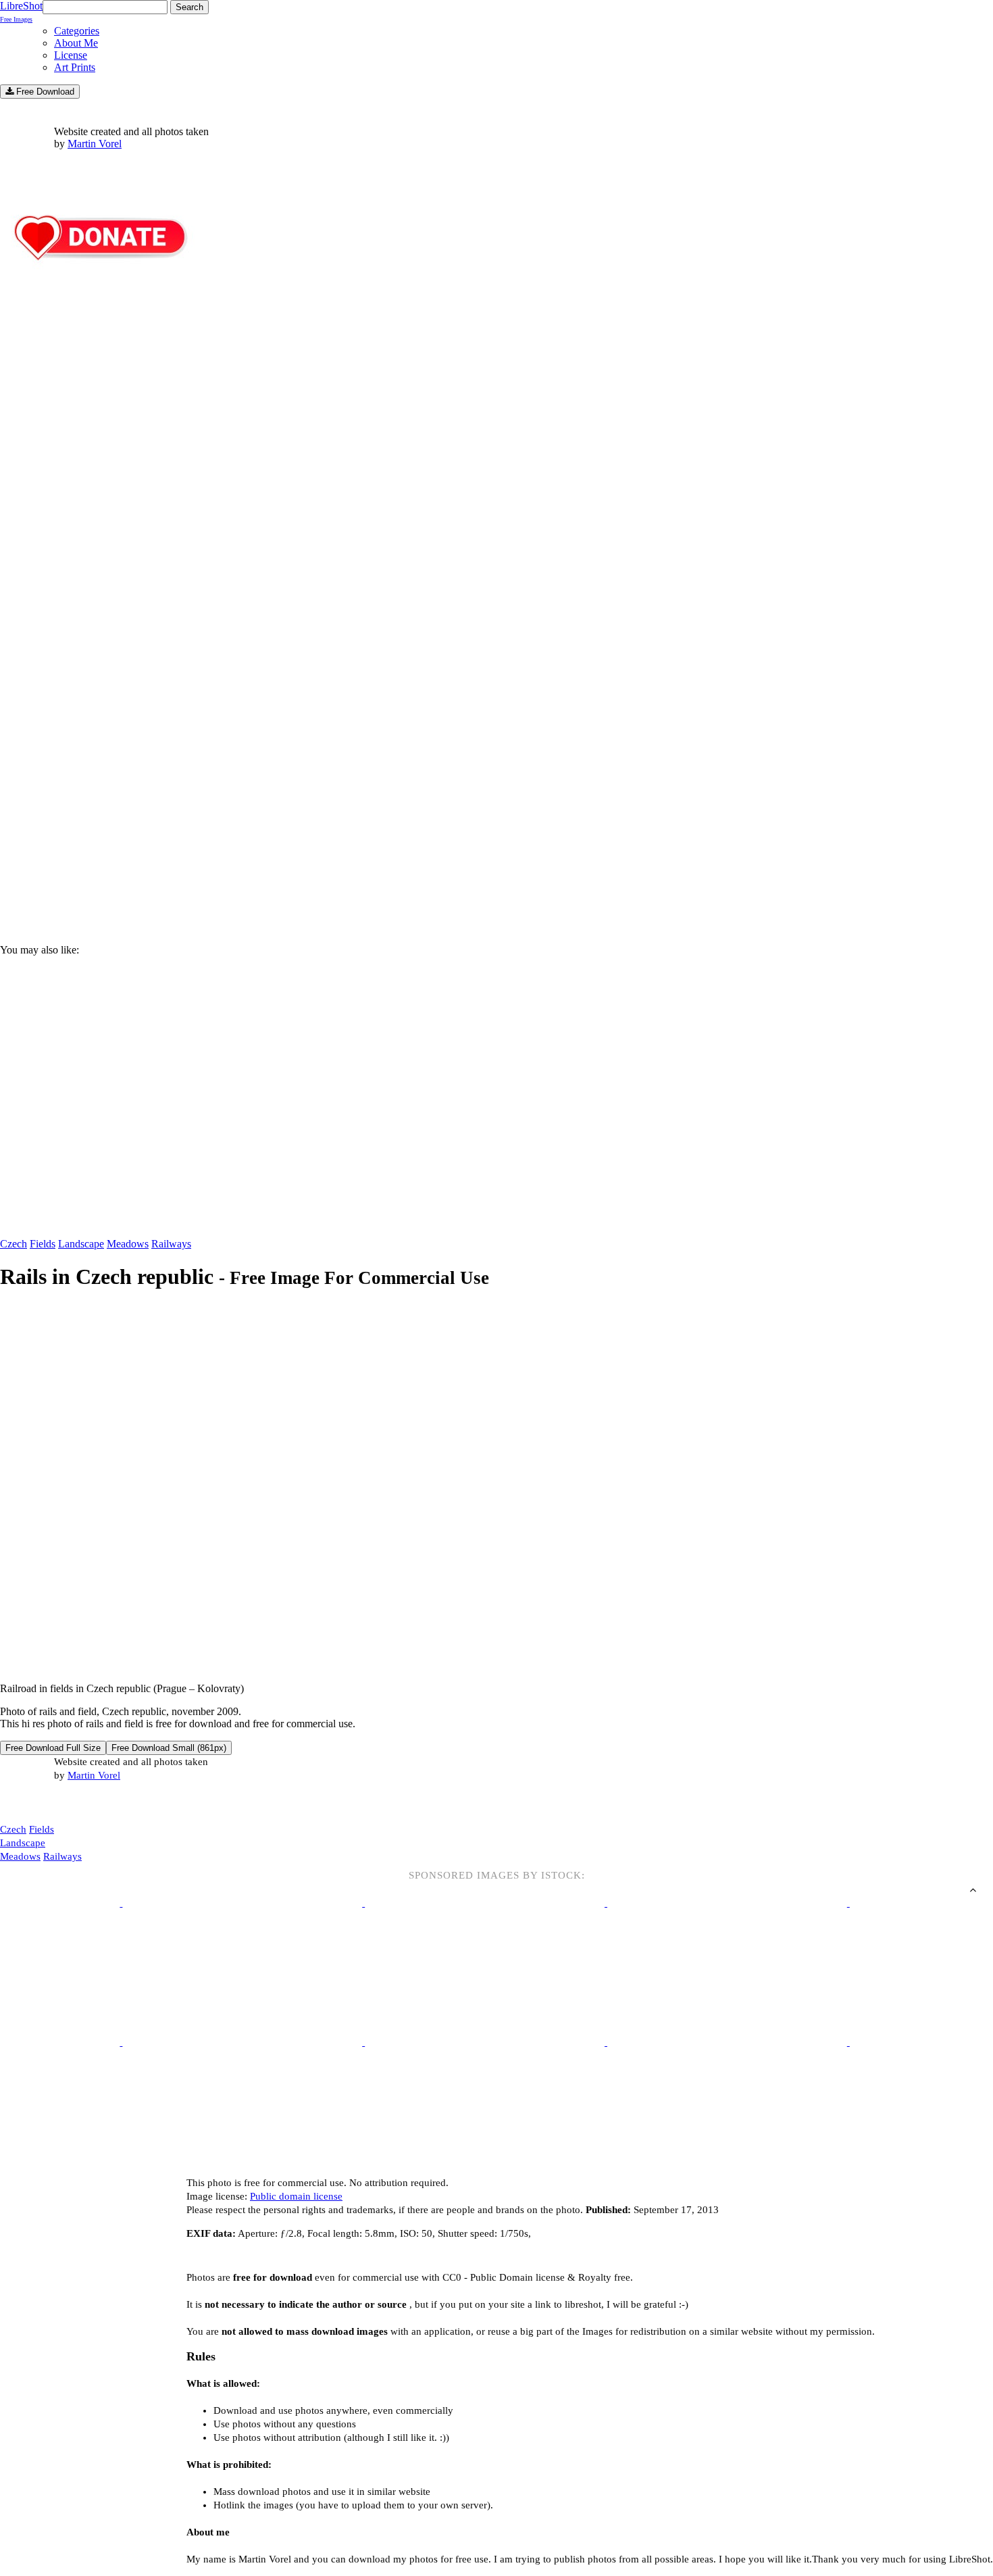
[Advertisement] (405, 818)
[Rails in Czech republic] (291, 1665)
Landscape (81, 1244)
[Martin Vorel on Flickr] (113, 1802)
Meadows (128, 1244)
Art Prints (75, 67)
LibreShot (21, 11)
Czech (14, 1244)
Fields (43, 1244)
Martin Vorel (95, 144)
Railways (171, 1244)
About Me (76, 43)
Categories (77, 31)
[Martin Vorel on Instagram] (75, 1803)
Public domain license (296, 2196)
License (71, 55)
